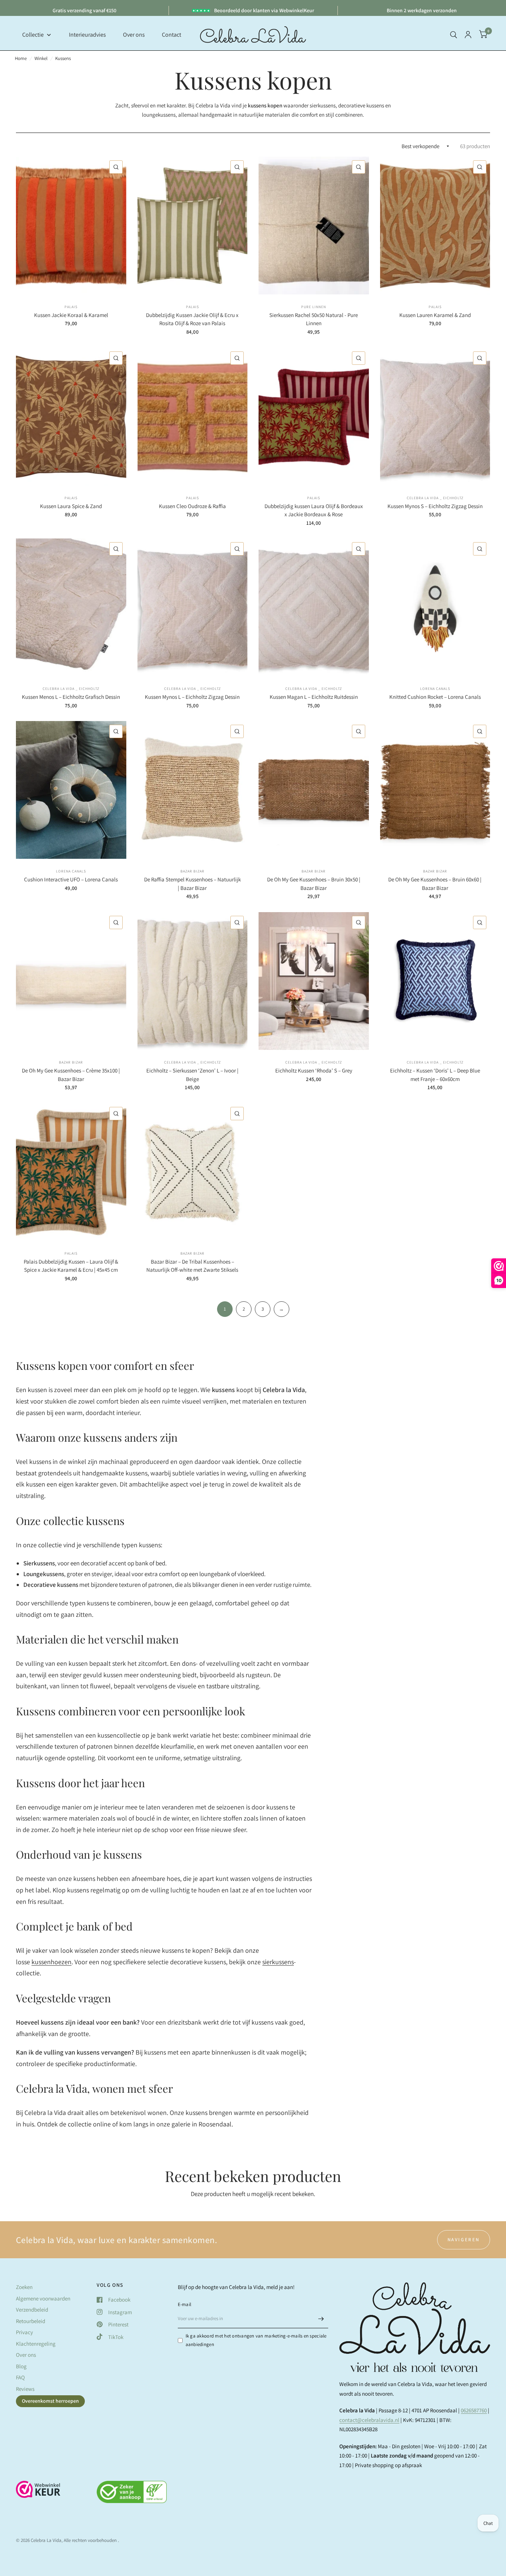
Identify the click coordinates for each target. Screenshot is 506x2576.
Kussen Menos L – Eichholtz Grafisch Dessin (71, 697)
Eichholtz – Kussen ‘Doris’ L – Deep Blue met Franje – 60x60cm (435, 1075)
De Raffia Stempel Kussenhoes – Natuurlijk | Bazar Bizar (192, 884)
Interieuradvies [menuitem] (87, 35)
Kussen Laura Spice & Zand (71, 506)
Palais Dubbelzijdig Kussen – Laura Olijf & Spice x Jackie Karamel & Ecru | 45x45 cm (71, 1266)
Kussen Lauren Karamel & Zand (435, 315)
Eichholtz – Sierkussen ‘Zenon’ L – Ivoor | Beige (192, 1075)
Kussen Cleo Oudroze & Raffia (192, 506)
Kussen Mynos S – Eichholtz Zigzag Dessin (435, 506)
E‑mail (185, 2304)
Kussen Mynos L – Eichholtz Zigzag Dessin (192, 697)
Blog (21, 2366)
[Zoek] (454, 35)
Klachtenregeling (36, 2344)
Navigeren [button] (464, 2240)
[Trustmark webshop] (38, 2493)
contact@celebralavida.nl (369, 2420)
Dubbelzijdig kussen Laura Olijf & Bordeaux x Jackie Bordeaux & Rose (314, 510)
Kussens (63, 58)
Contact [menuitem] (172, 35)
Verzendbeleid (32, 2310)
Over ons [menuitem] (134, 35)
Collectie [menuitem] (33, 35)
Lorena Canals (435, 689)
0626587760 (474, 2410)
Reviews (25, 2389)
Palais (71, 307)
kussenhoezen (51, 1962)
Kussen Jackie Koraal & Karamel (71, 315)
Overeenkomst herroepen (50, 2401)
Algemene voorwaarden (43, 2298)
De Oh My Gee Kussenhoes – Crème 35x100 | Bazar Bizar (71, 1075)
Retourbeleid (31, 2321)
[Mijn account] (468, 35)
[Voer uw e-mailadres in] (321, 2319)
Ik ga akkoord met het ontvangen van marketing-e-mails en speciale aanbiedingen (256, 2340)
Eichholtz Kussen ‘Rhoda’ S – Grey (314, 1070)
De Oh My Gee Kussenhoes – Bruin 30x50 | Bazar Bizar (314, 884)
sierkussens (278, 1962)
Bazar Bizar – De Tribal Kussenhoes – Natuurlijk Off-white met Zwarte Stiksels (192, 1266)
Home (21, 58)
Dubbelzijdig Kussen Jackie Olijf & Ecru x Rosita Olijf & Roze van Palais (192, 319)
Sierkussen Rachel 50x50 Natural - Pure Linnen (314, 319)
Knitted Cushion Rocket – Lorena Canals (435, 697)
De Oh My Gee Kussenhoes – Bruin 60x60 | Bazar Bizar (435, 884)
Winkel (41, 58)
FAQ (20, 2377)
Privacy (24, 2332)
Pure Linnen (314, 307)
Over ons (26, 2355)
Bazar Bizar (192, 871)
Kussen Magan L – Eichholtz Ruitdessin (314, 697)
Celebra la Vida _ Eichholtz (435, 498)
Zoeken (24, 2287)
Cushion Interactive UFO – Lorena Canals (71, 879)
